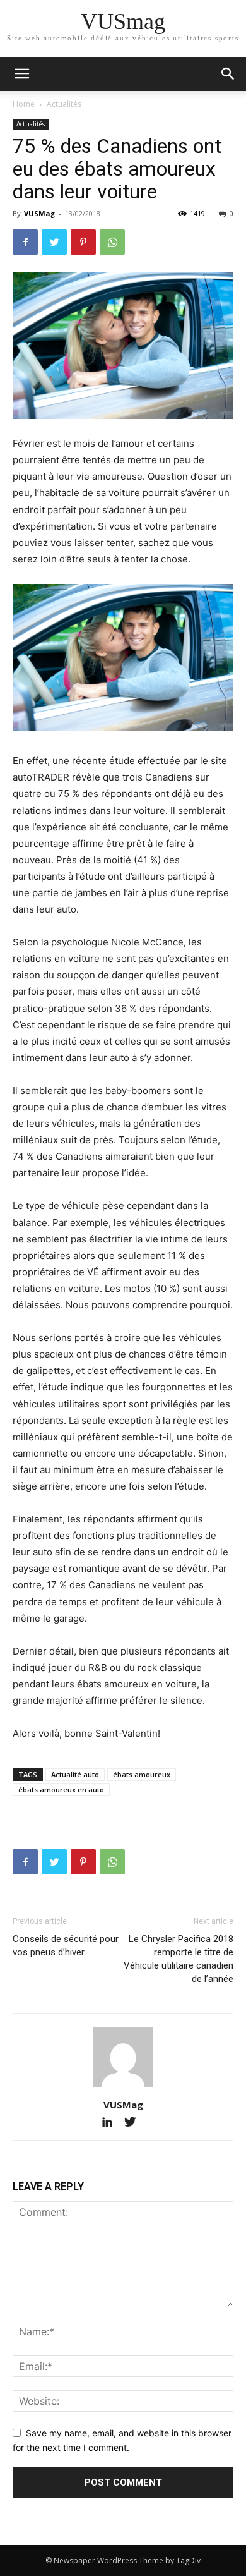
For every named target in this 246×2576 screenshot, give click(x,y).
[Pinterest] (83, 242)
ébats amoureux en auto (61, 1789)
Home (24, 104)
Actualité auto (75, 1774)
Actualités (64, 104)
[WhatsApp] (112, 242)
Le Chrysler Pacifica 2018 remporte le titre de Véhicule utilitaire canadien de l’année (179, 1959)
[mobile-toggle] (21, 74)
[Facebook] (25, 242)
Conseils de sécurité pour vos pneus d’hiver (66, 1946)
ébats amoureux (142, 1774)
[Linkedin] (113, 2123)
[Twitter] (54, 242)
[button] (228, 74)
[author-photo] (123, 2087)
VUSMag (39, 213)
